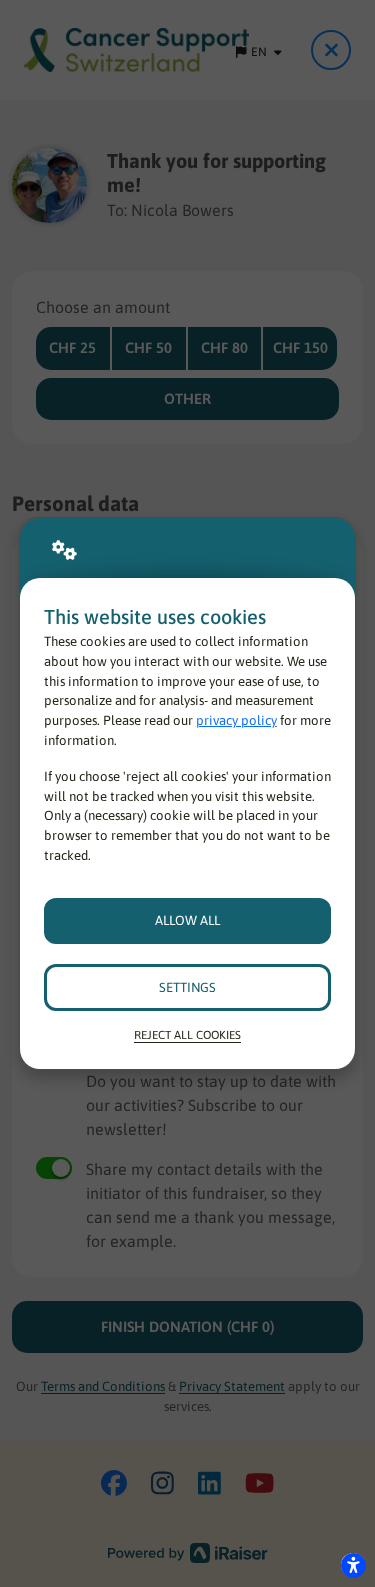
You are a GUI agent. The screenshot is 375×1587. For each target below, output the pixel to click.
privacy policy (236, 720)
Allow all (187, 920)
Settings (187, 987)
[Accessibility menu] (353, 1565)
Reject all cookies (187, 1034)
